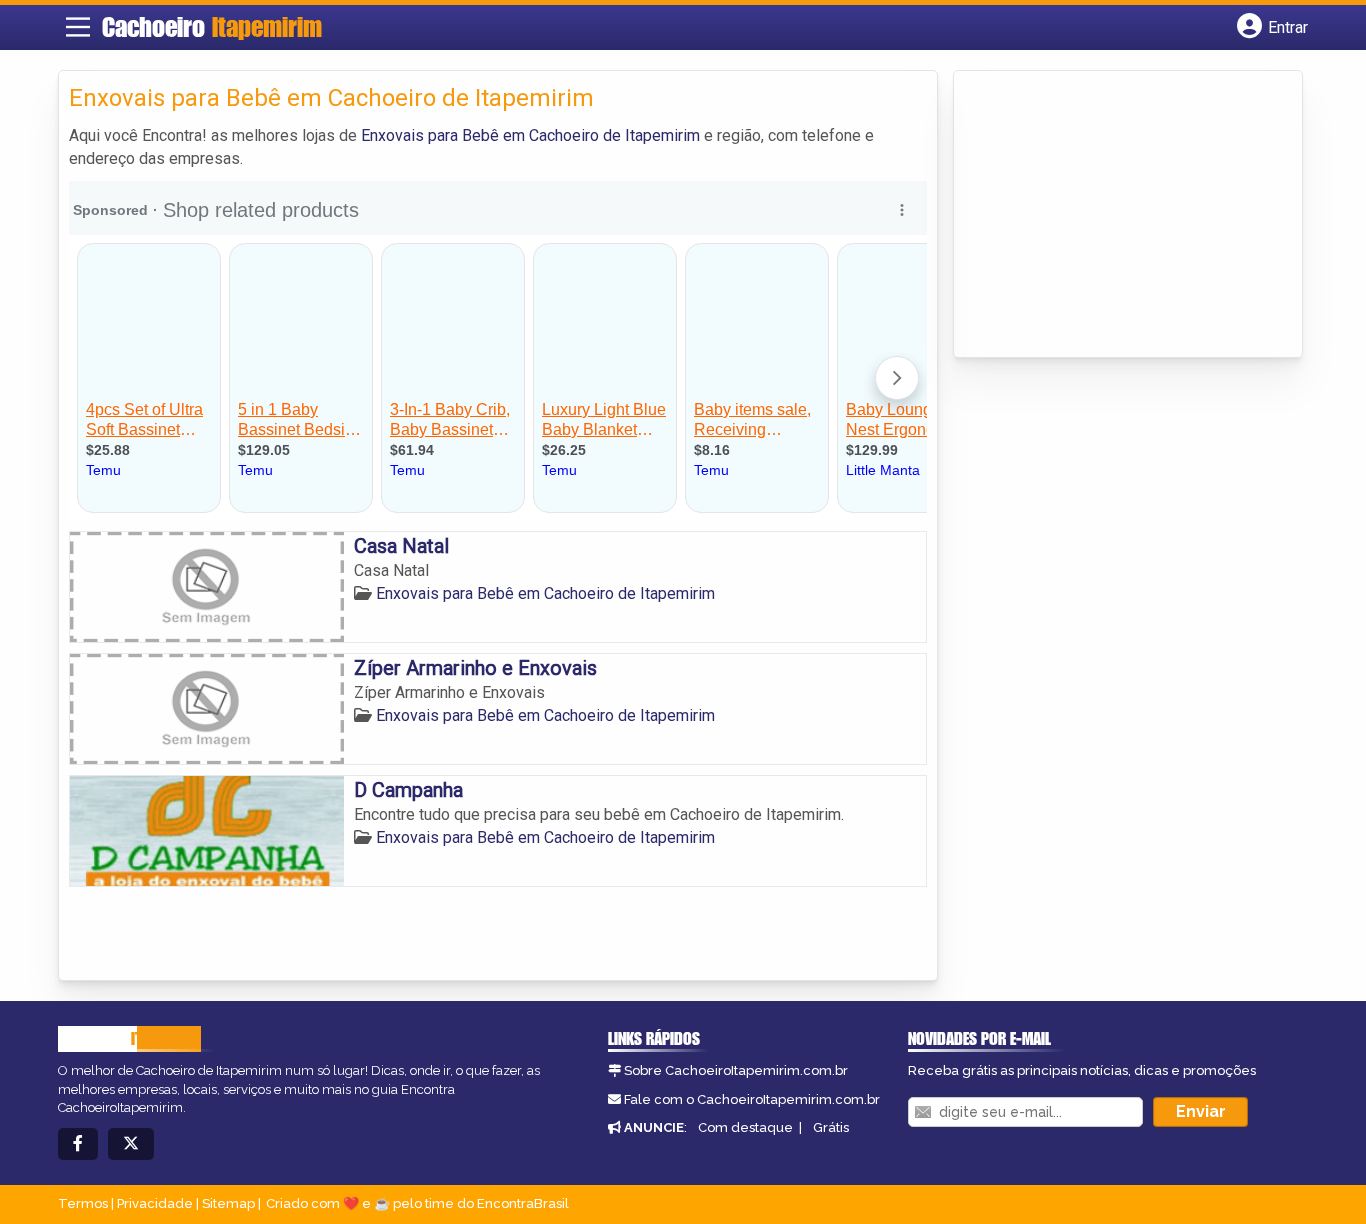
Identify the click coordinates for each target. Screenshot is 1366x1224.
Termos (83, 1203)
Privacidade (155, 1203)
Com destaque (745, 1127)
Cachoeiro (212, 27)
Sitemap (228, 1203)
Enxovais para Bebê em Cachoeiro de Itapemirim (530, 135)
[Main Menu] (78, 27)
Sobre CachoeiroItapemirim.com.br (736, 1070)
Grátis (831, 1127)
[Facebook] (78, 1144)
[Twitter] (131, 1144)
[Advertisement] (1114, 216)
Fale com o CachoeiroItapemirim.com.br (752, 1099)
